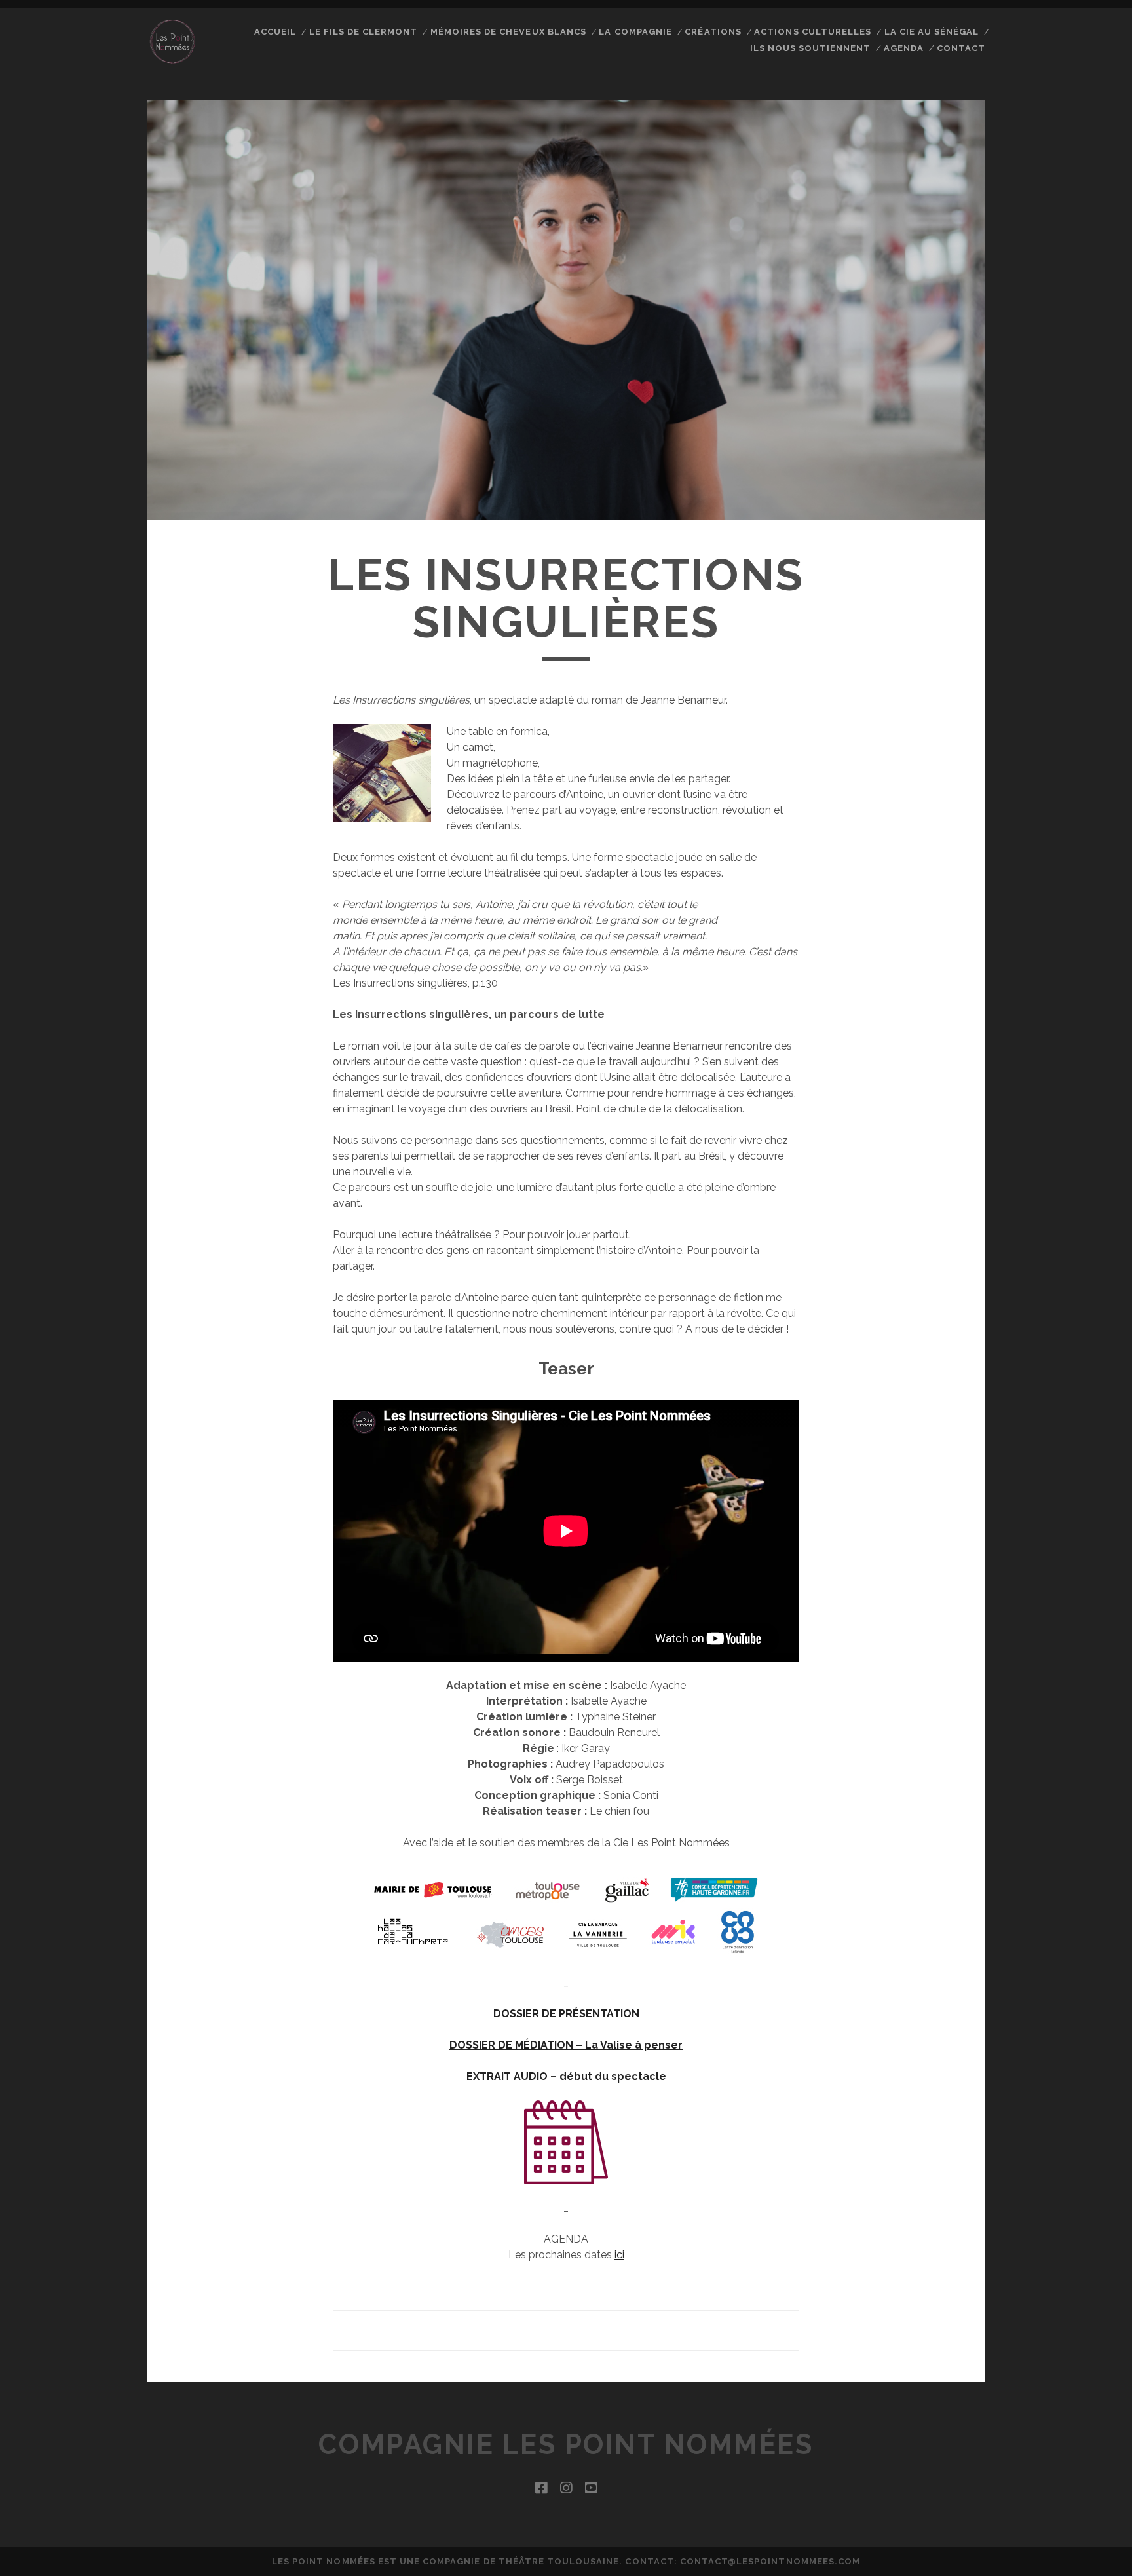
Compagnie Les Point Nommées (566, 2445)
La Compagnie (635, 32)
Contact (961, 48)
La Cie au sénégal (932, 32)
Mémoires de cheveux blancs (508, 32)
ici (619, 2255)
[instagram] (566, 2488)
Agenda (904, 48)
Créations (713, 32)
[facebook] (541, 2488)
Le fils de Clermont (364, 32)
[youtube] (591, 2488)
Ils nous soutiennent (811, 48)
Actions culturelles (813, 32)
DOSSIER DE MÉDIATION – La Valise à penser (566, 2045)
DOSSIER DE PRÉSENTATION (566, 2014)
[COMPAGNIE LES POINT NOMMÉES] (172, 61)
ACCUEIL (275, 32)
